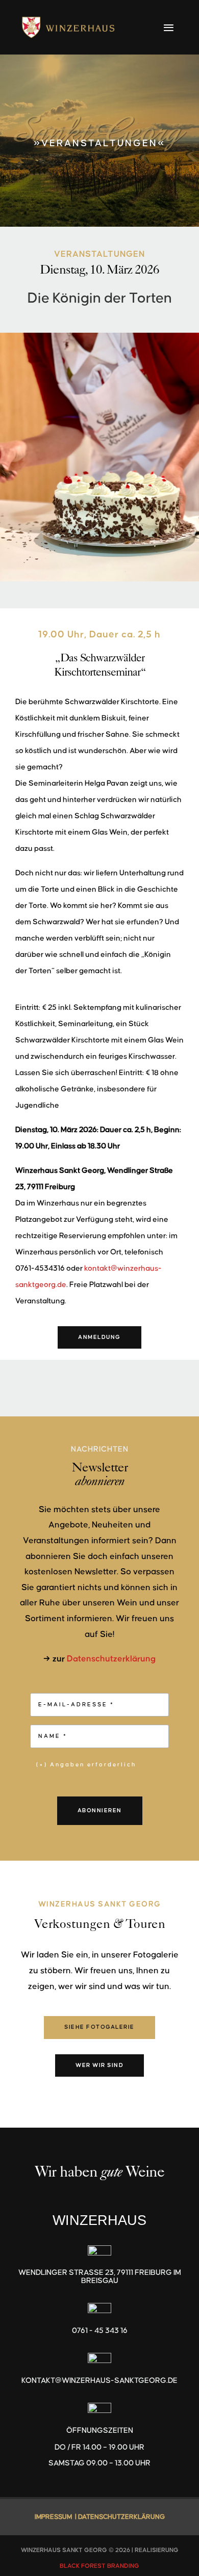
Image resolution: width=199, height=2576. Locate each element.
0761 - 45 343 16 (100, 2331)
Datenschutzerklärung (111, 1659)
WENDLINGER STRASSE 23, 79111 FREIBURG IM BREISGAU (100, 2277)
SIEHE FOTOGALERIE (99, 2027)
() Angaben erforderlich (86, 1765)
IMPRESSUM (53, 2517)
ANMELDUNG (99, 1337)
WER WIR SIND (99, 2065)
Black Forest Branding (99, 2566)
